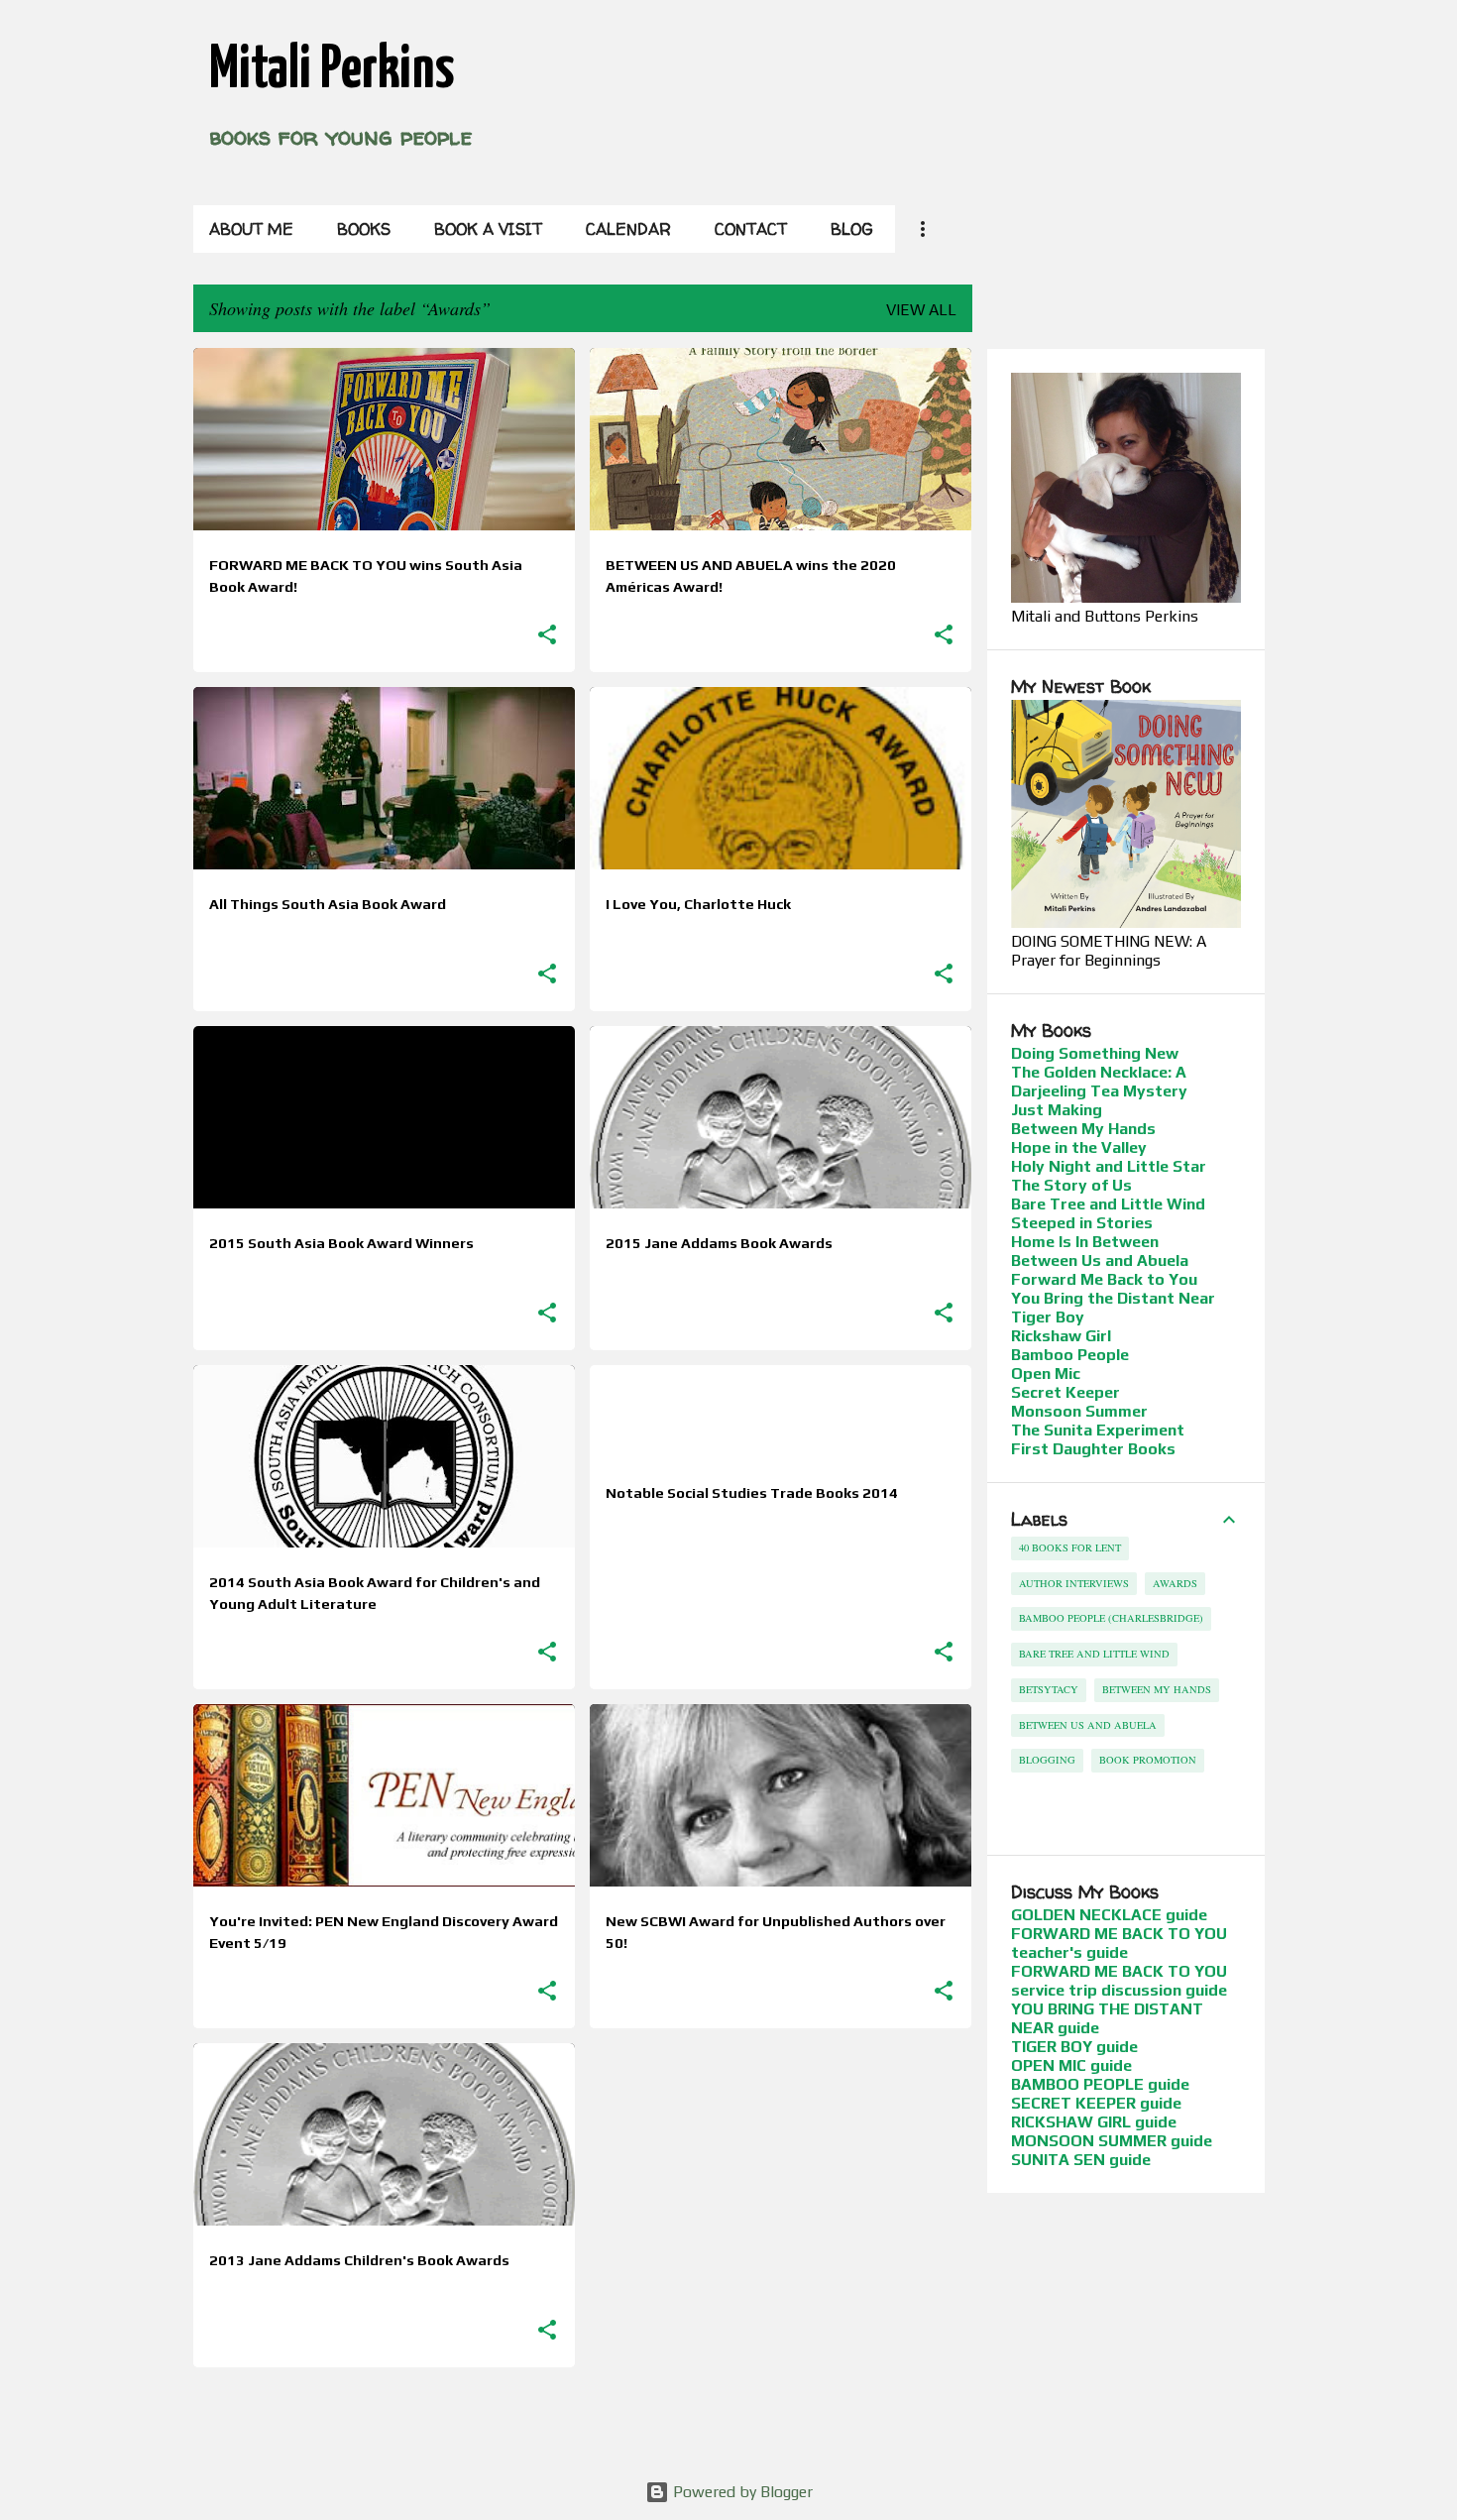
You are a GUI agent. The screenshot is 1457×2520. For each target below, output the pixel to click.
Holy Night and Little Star (1109, 1166)
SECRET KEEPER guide (1096, 2103)
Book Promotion (1148, 1760)
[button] (547, 635)
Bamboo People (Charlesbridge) (1111, 1618)
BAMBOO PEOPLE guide (1100, 2084)
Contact (751, 229)
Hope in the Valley (1079, 1147)
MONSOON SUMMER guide (1112, 2141)
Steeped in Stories (1082, 1223)
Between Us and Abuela (1100, 1260)
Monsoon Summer (1079, 1411)
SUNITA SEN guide (1081, 2160)
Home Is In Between (1085, 1242)
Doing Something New (1095, 1053)
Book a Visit (488, 229)
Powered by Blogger (741, 2492)
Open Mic (1046, 1374)
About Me (251, 229)
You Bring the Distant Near (1113, 1298)
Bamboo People (1070, 1355)
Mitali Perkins (332, 70)
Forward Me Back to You (1104, 1279)
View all (921, 310)
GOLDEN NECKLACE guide (1109, 1915)
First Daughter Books (1093, 1449)
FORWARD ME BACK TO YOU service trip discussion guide (1119, 1981)
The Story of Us (1071, 1185)
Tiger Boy (1048, 1317)
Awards (1175, 1583)
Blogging (1047, 1760)
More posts (583, 2423)
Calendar (628, 229)
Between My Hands (1083, 1129)
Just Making (1057, 1110)
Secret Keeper (1065, 1392)
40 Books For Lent (1070, 1547)
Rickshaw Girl (1061, 1336)
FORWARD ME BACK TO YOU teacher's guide (1119, 1943)
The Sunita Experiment (1098, 1430)
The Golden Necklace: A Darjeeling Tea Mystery (1099, 1082)
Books (364, 229)
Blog (852, 229)
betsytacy (1049, 1689)
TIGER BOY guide (1074, 2047)
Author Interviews (1074, 1583)
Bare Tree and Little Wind (1108, 1204)
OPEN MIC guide (1071, 2065)
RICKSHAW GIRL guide (1094, 2122)
